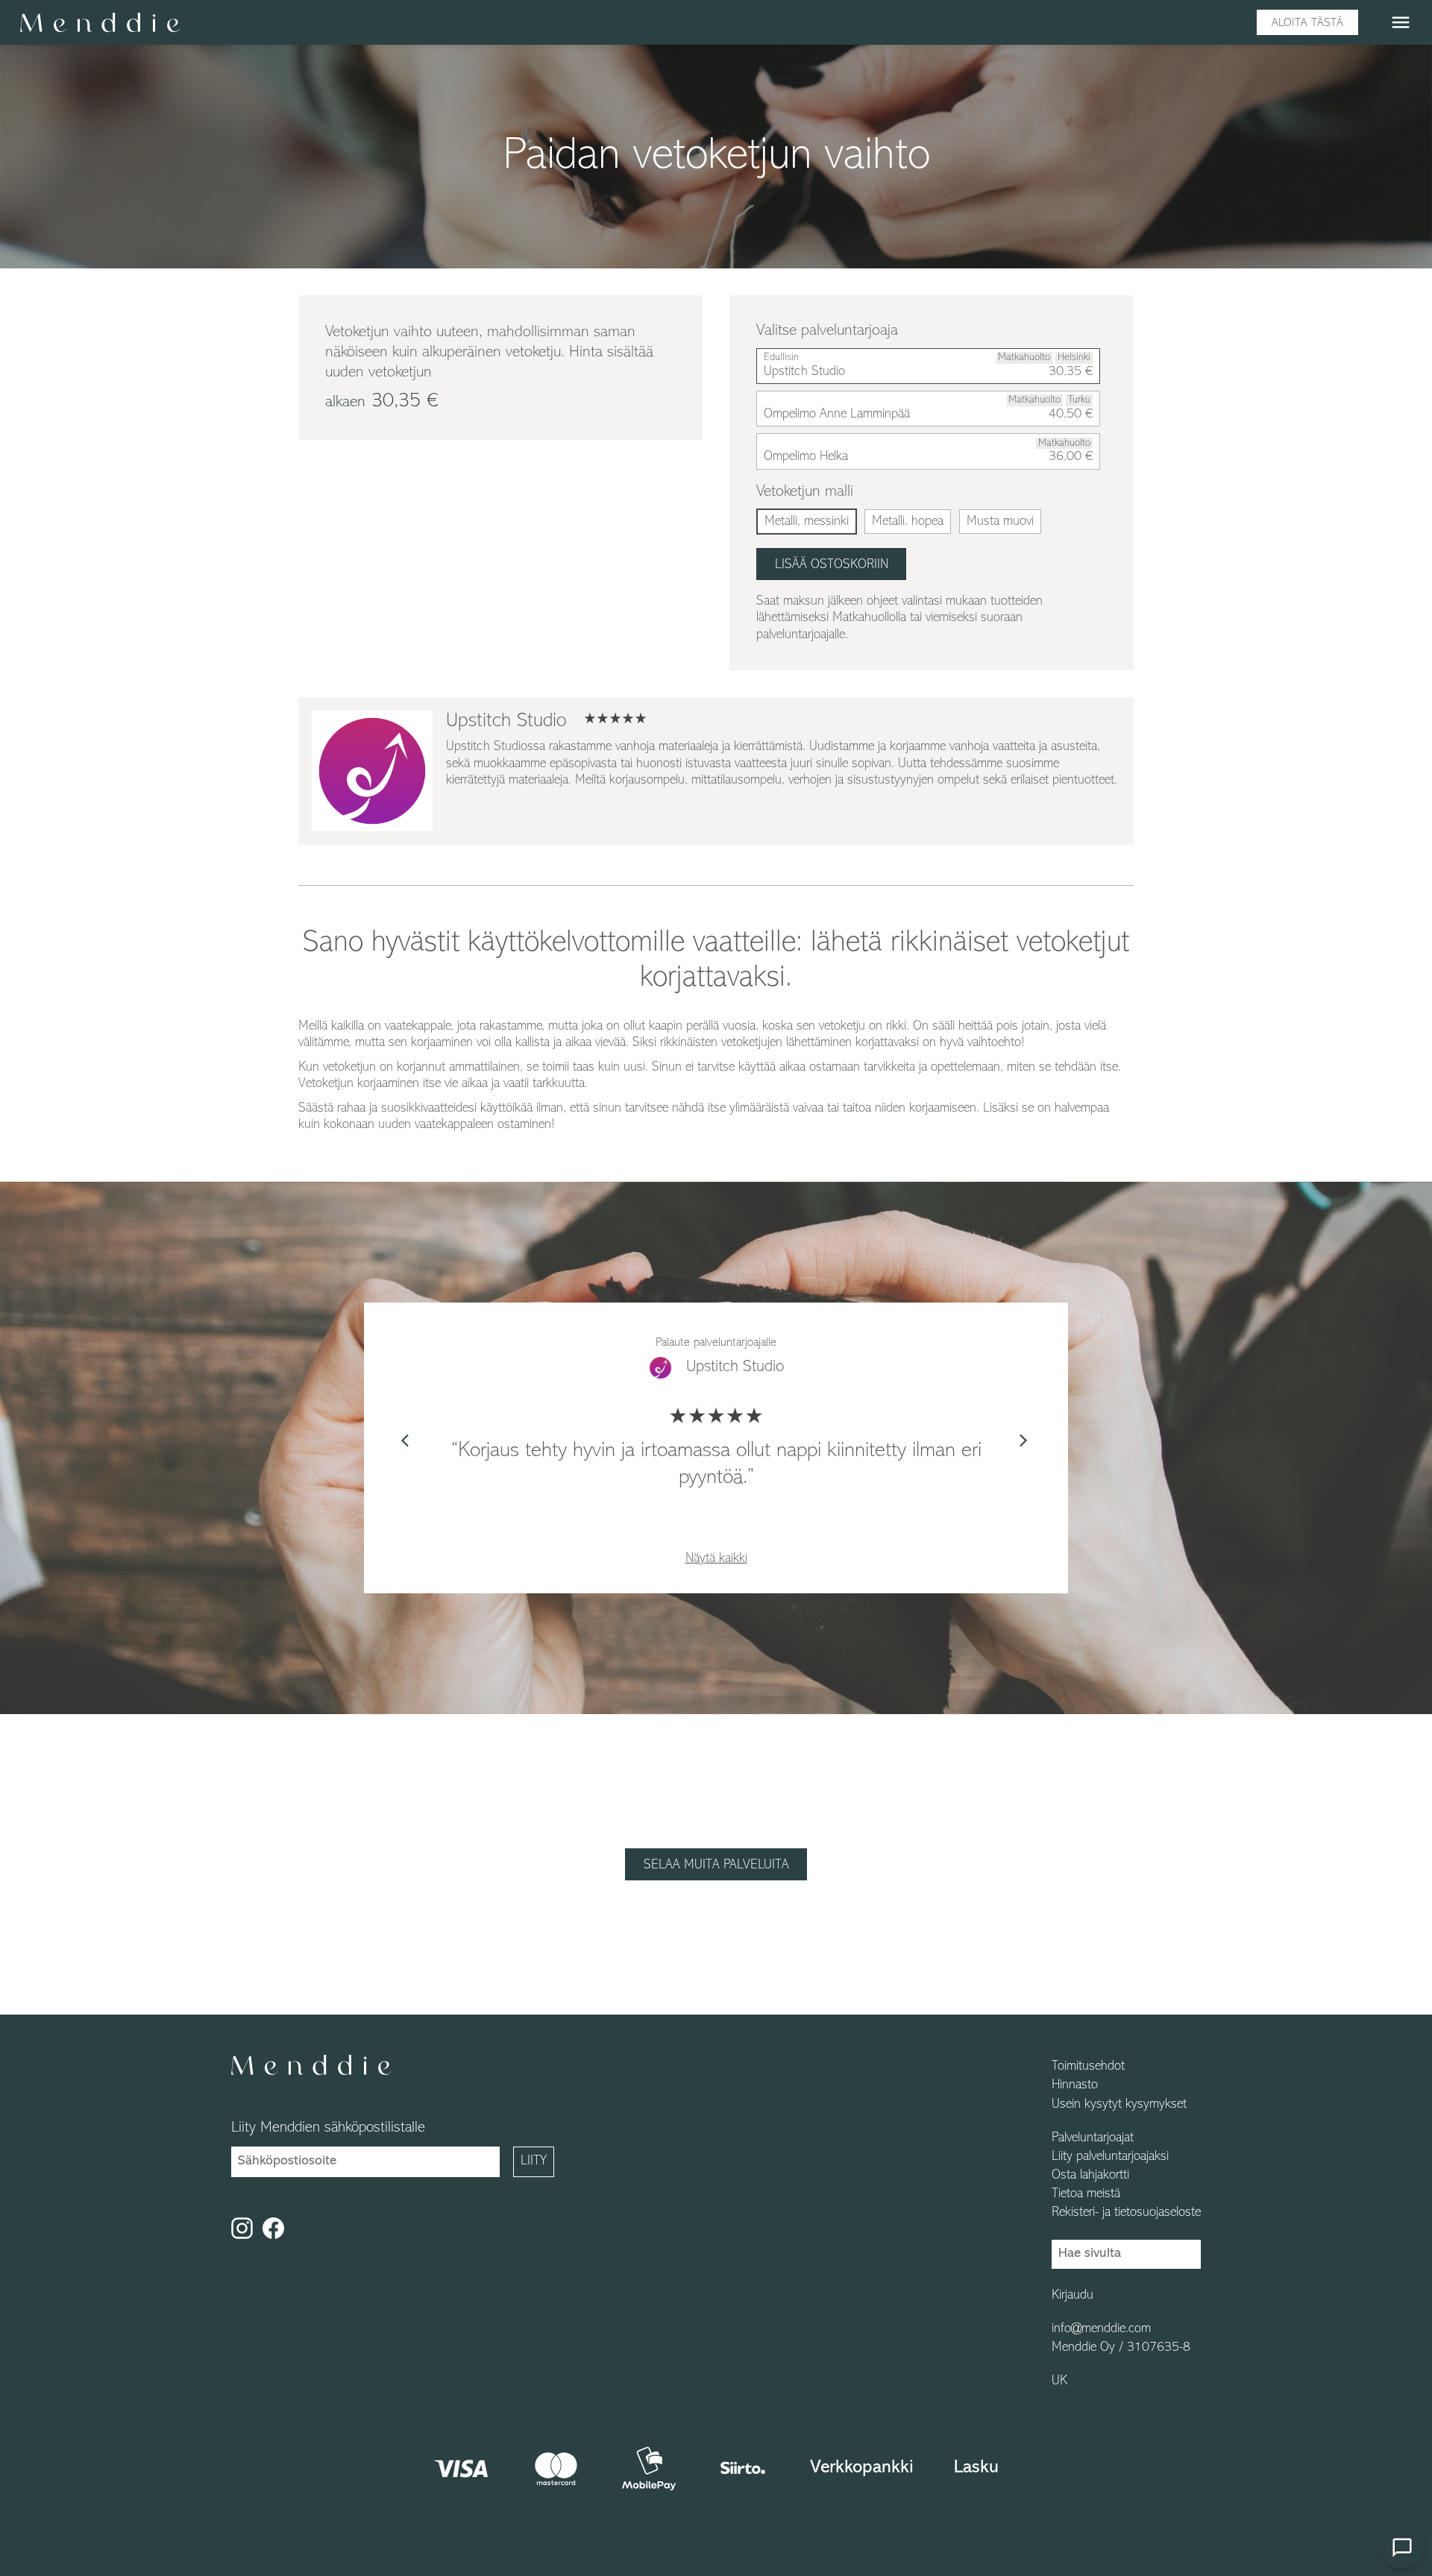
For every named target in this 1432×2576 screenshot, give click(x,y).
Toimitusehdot (1088, 2067)
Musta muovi (1000, 522)
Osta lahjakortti (1090, 2176)
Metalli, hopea (908, 522)
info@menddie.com (1101, 2329)
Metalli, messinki (807, 522)
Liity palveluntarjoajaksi (1110, 2157)
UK (1059, 2381)
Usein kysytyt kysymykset (1119, 2105)
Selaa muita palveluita (716, 1865)
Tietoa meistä (1086, 2194)
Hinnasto (1075, 2085)
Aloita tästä (1307, 23)
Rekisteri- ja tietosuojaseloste (1126, 2213)
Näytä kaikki (716, 1559)
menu (1401, 22)
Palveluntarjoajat (1093, 2138)
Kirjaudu (1073, 2296)
